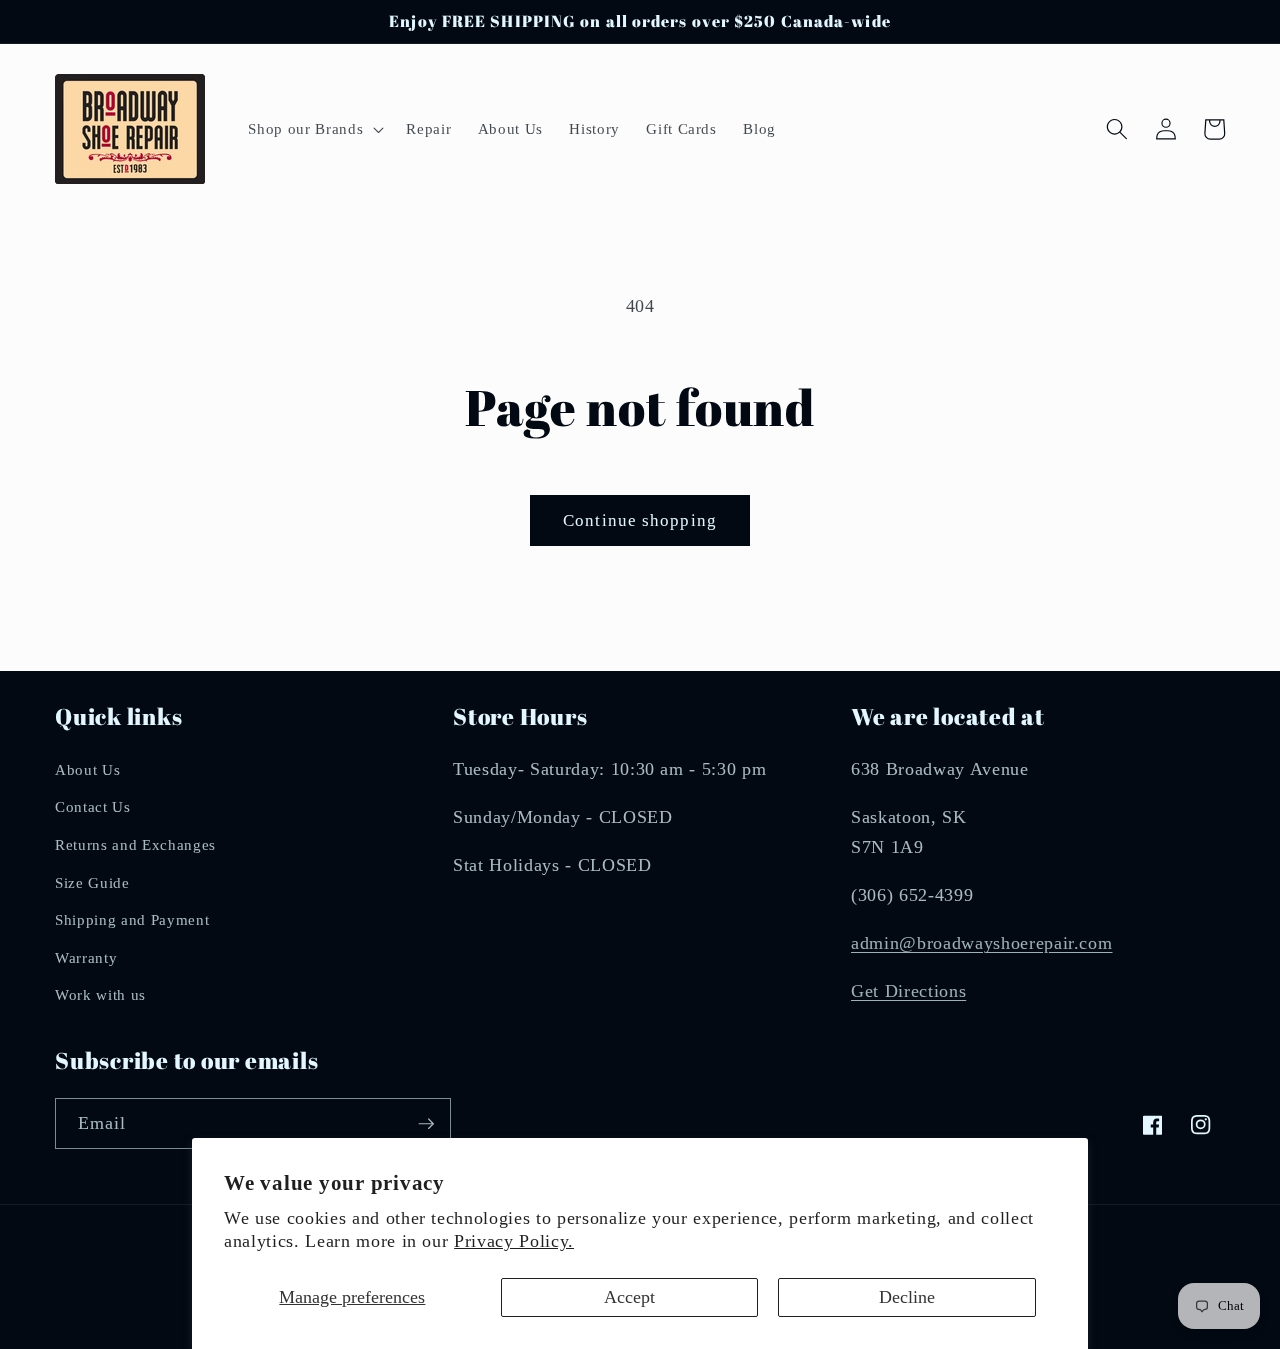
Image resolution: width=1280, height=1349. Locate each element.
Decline (907, 1297)
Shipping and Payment (132, 919)
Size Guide (92, 882)
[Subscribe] (426, 1124)
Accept (629, 1297)
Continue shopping (640, 520)
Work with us (100, 994)
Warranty (86, 957)
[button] (314, 129)
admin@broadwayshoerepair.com (981, 943)
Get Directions (908, 991)
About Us (87, 769)
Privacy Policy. (514, 1241)
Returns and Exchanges (135, 844)
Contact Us (93, 806)
